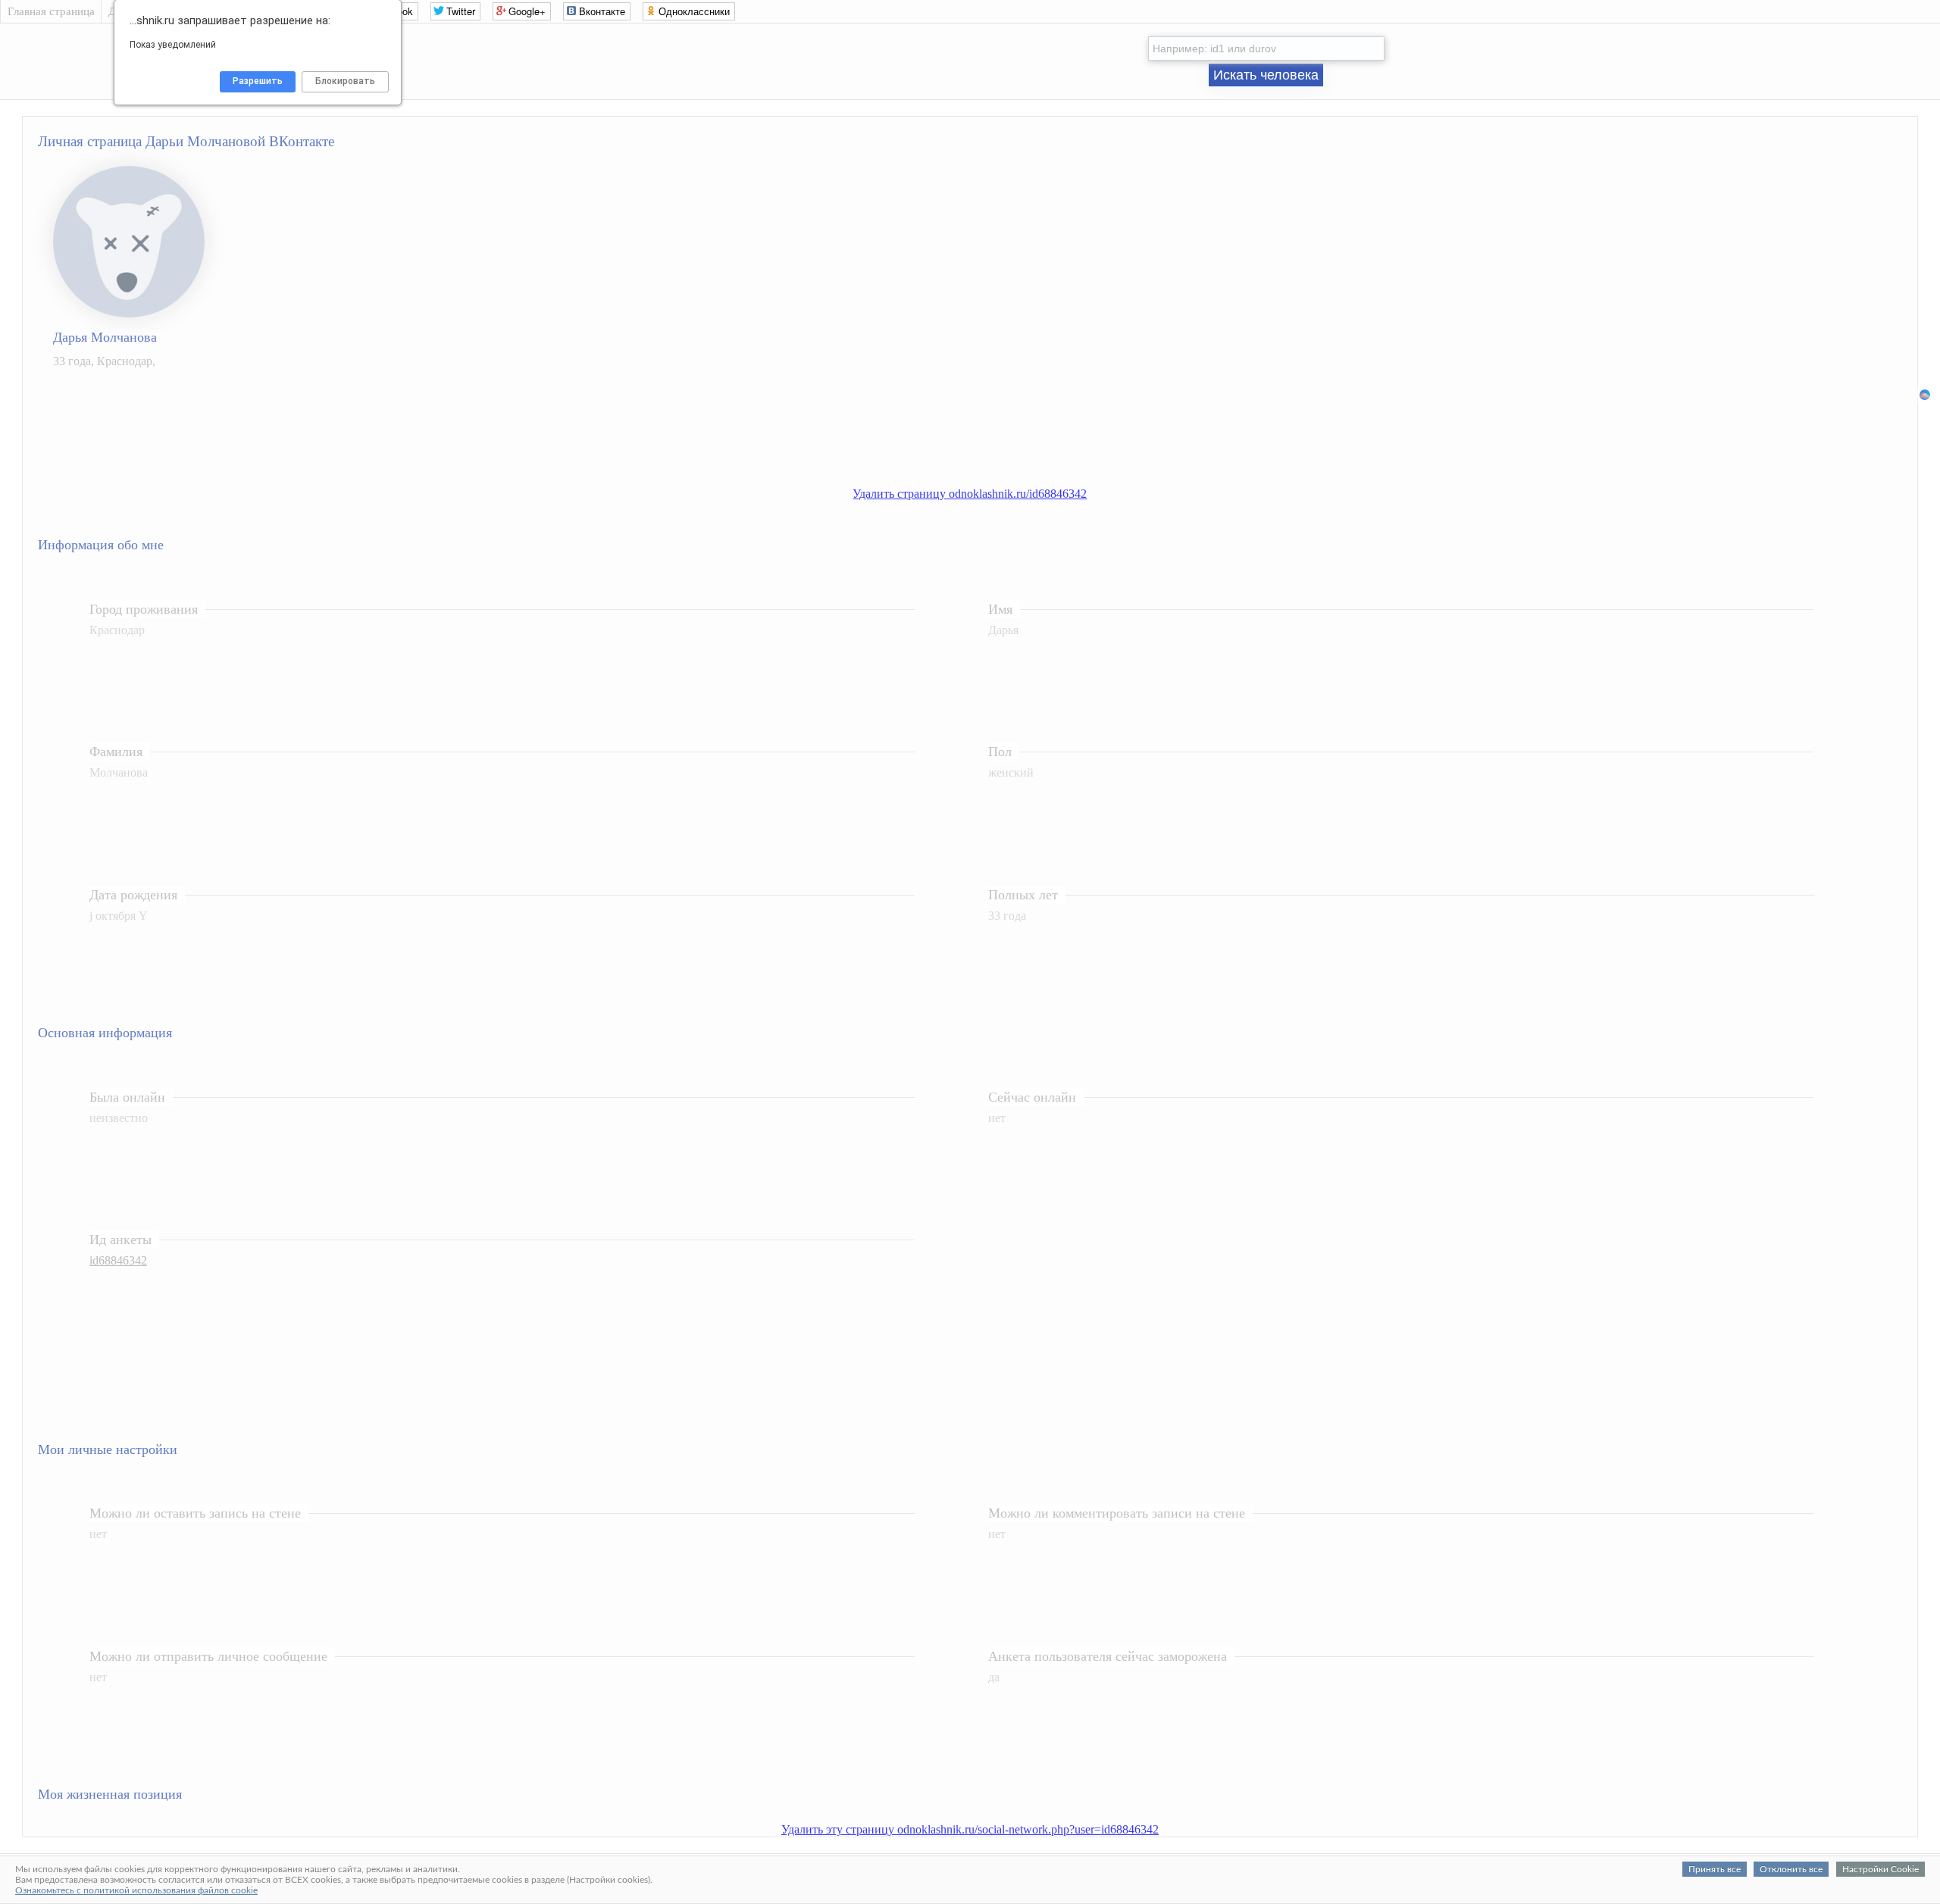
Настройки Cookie (1881, 1869)
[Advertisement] (985, 436)
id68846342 (118, 1260)
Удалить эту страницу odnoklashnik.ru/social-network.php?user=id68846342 (970, 1829)
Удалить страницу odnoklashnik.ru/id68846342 (970, 494)
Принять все (1715, 1869)
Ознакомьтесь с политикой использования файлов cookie (136, 1890)
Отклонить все (1791, 1869)
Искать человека (1266, 75)
